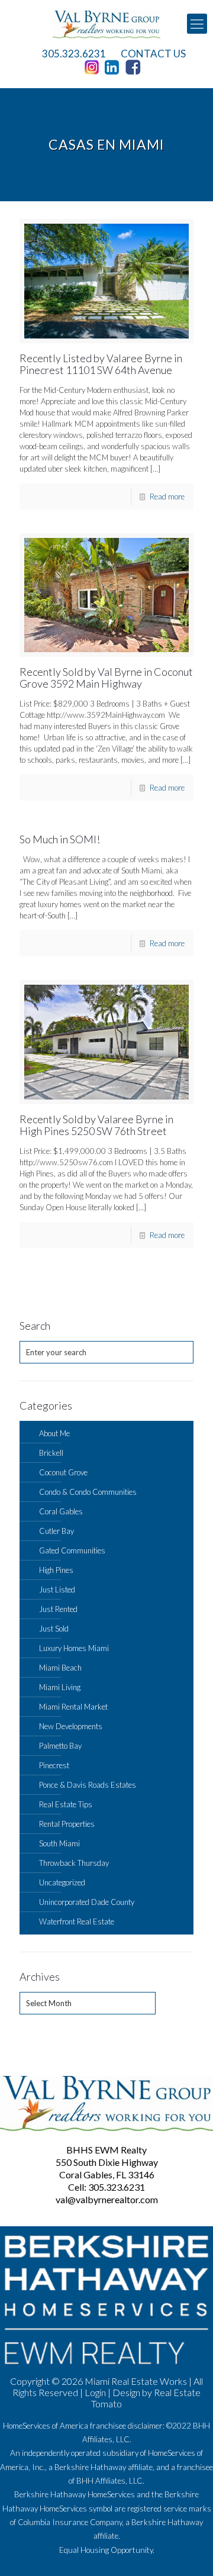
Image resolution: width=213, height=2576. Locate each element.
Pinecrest (54, 1765)
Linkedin (114, 67)
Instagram (93, 67)
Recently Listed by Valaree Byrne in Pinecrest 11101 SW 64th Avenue (101, 364)
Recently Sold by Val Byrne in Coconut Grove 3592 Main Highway (106, 678)
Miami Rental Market (73, 1707)
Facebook (135, 67)
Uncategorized (62, 1882)
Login (95, 2392)
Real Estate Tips (66, 1804)
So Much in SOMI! (60, 839)
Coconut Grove (63, 1472)
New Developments (71, 1726)
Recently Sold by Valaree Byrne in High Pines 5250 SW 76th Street (96, 1125)
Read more (167, 496)
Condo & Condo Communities (88, 1492)
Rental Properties (67, 1824)
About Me (54, 1433)
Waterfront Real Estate (77, 1921)
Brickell (51, 1453)
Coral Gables (61, 1511)
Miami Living (60, 1687)
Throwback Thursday (74, 1863)
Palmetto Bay (60, 1746)
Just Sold (54, 1629)
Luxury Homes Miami (74, 1648)
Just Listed (57, 1590)
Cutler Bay (57, 1531)
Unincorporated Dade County (87, 1902)
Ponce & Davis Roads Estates (88, 1785)
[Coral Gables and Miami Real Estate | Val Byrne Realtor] (106, 24)
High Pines (56, 1570)
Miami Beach (60, 1668)
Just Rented (58, 1609)
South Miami (59, 1843)
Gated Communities (72, 1550)
